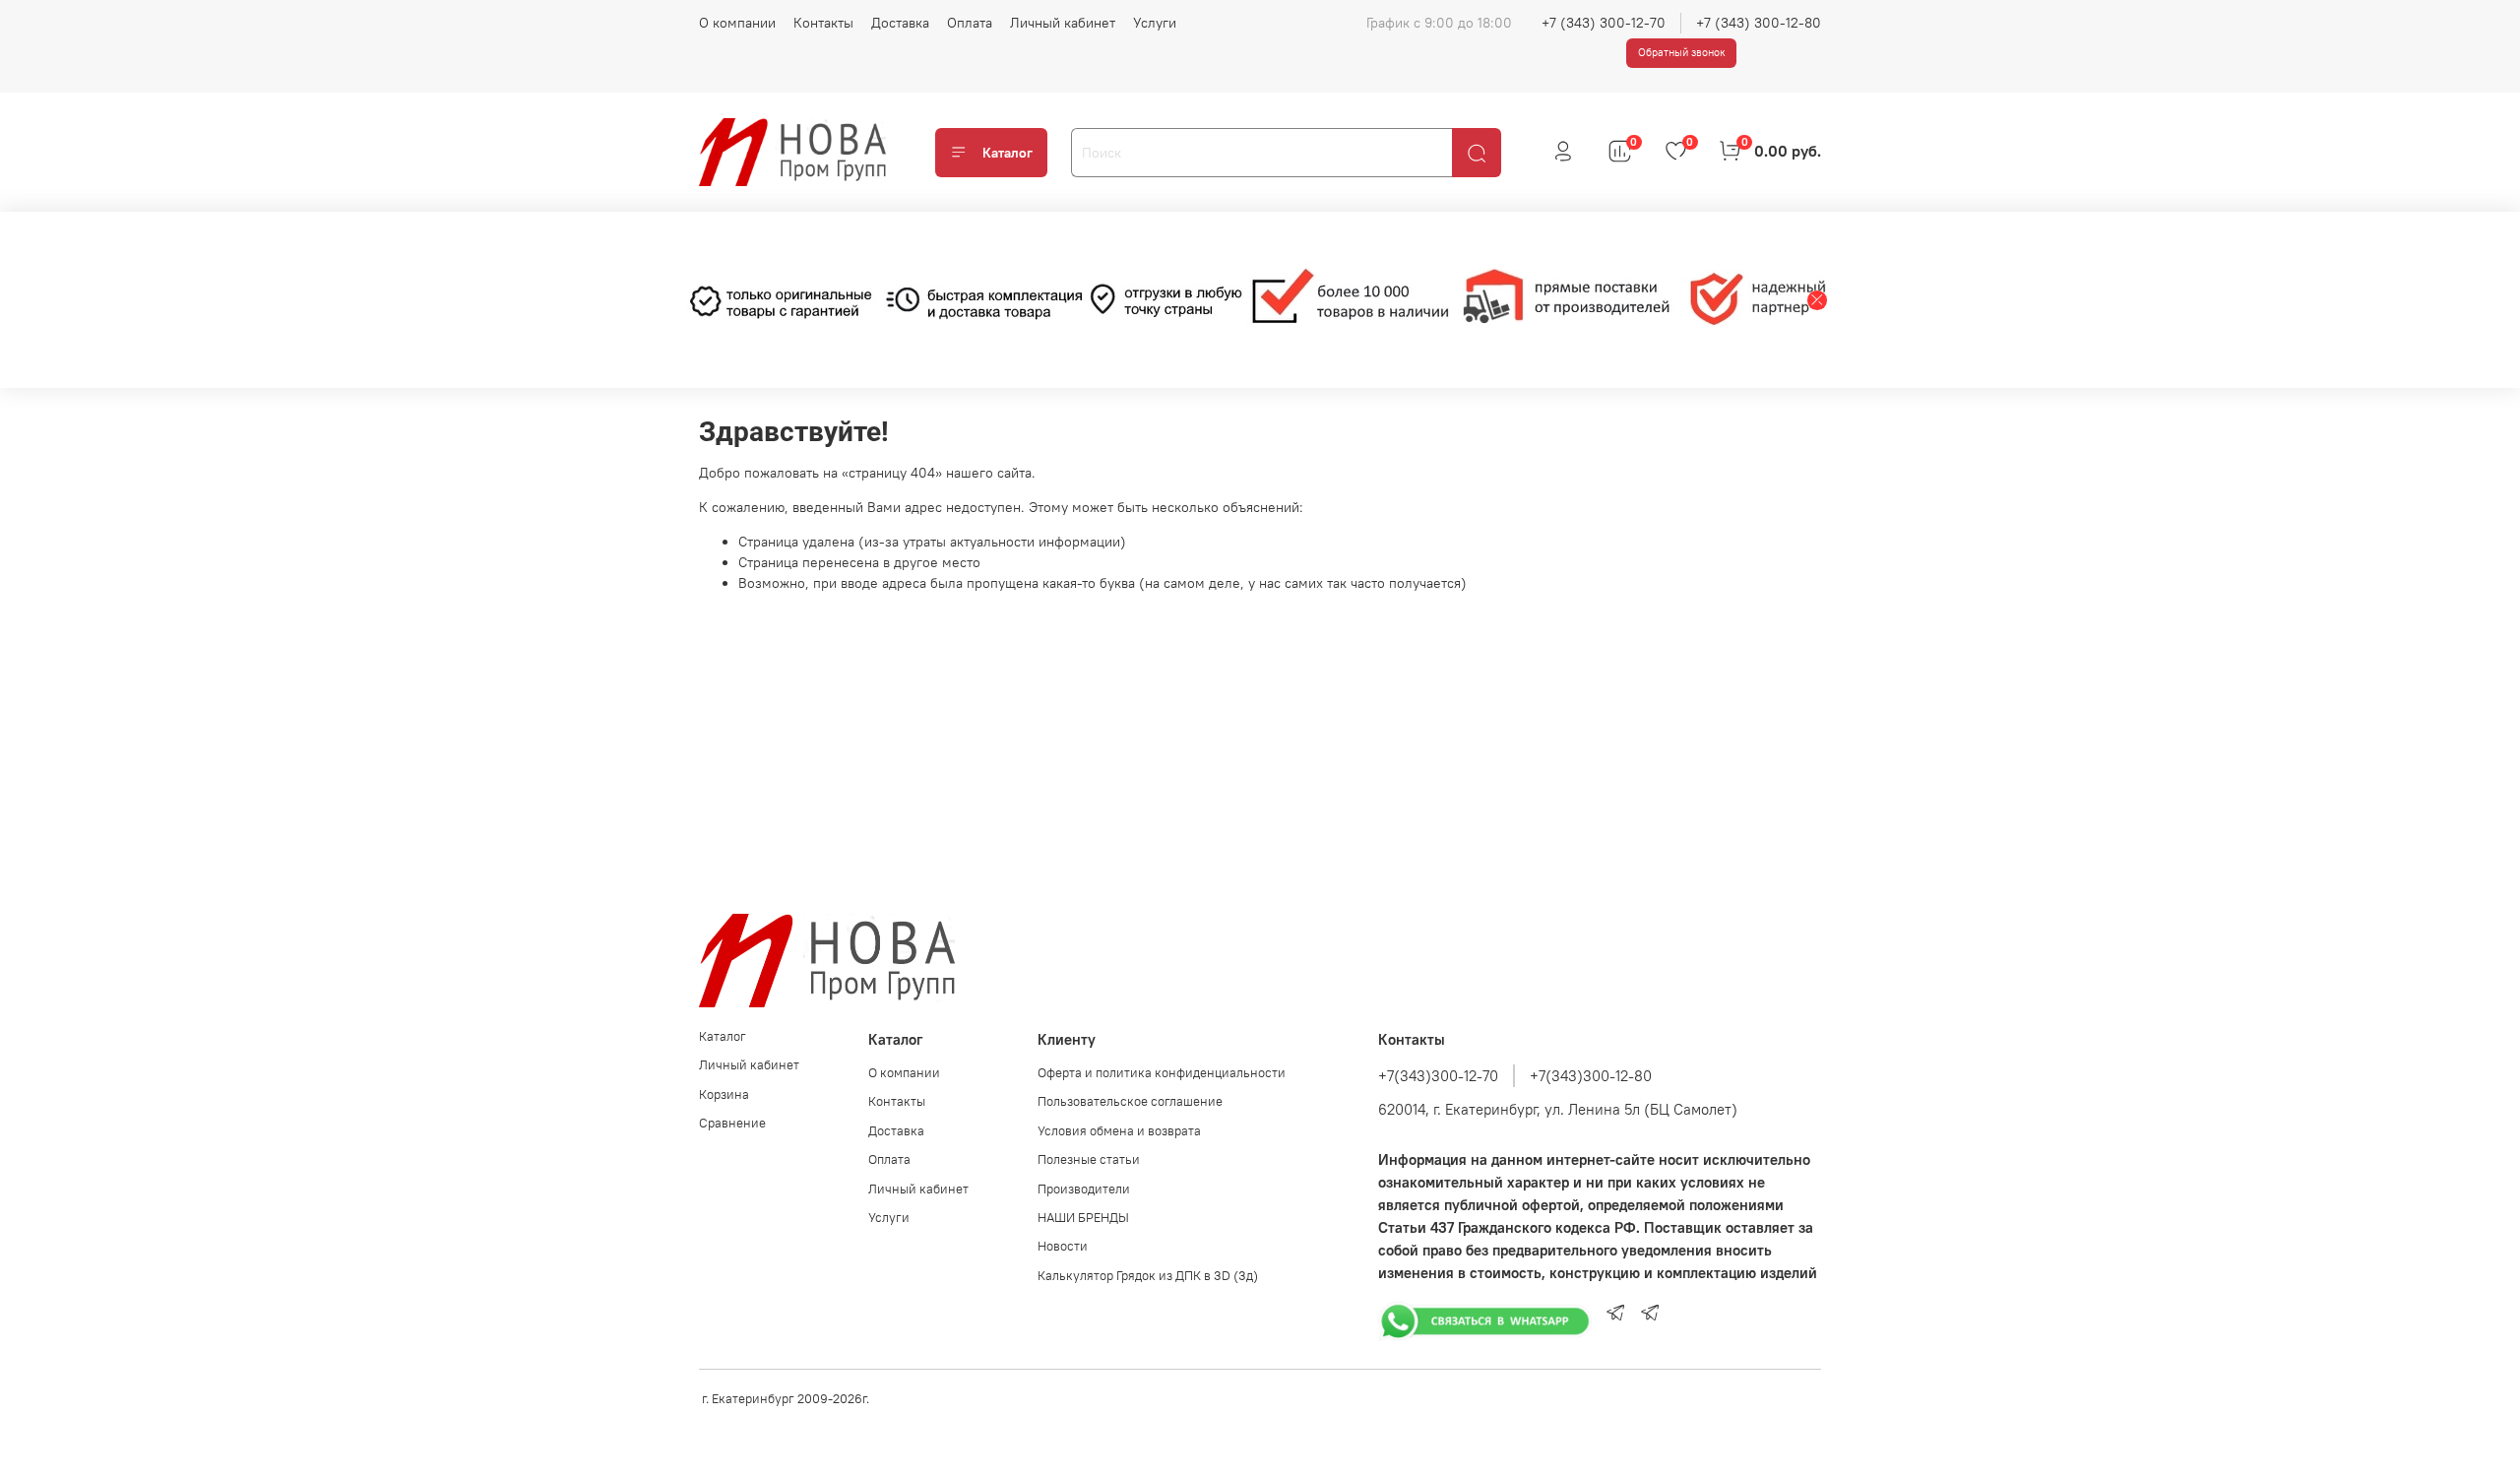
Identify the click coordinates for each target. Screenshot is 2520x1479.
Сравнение (732, 1123)
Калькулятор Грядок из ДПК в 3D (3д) (1148, 1276)
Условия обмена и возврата (1119, 1131)
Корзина (724, 1094)
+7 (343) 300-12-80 (1759, 23)
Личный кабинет (1063, 23)
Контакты (823, 23)
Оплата (970, 23)
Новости (1063, 1246)
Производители (1084, 1189)
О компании (737, 23)
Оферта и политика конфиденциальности (1162, 1073)
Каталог (1008, 153)
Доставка (900, 23)
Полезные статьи (1089, 1159)
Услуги (1155, 23)
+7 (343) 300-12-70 (1604, 23)
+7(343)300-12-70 (1438, 1076)
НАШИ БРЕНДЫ (1083, 1218)
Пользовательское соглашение (1130, 1101)
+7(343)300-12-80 (1591, 1076)
